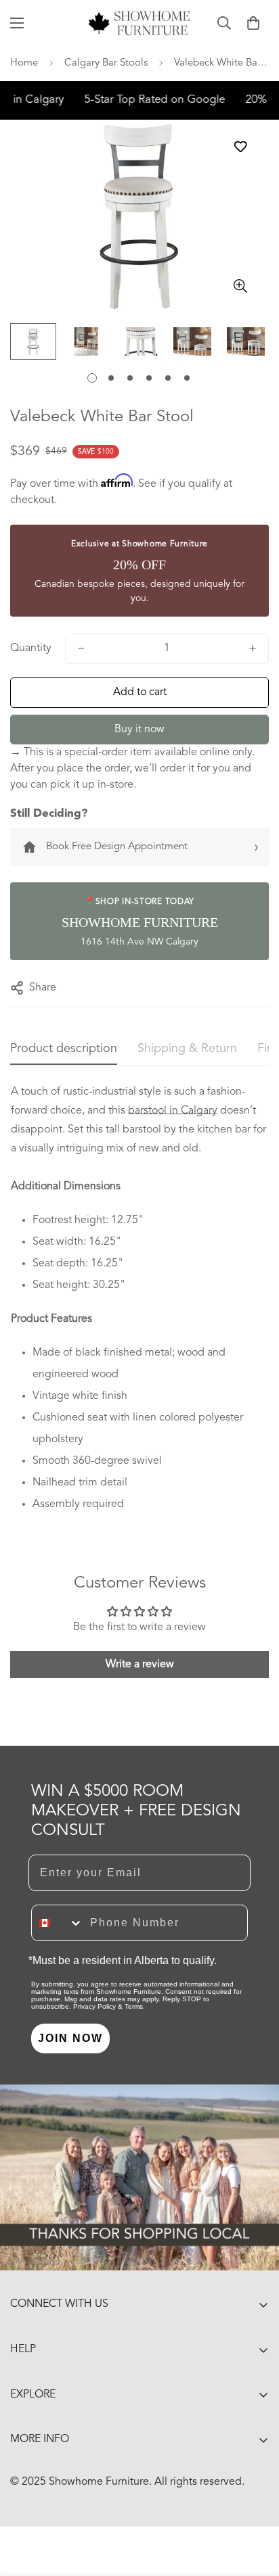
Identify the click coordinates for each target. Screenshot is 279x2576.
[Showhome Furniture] (140, 23)
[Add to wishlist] (240, 147)
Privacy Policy (94, 2006)
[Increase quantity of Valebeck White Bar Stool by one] (253, 648)
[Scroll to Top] (255, 2504)
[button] (253, 23)
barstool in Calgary (173, 1111)
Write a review (140, 1665)
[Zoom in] (240, 286)
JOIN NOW (70, 2038)
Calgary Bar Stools (106, 63)
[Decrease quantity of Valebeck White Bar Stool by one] (81, 648)
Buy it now (139, 730)
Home (24, 63)
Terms (134, 2006)
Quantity (31, 648)
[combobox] (58, 1923)
